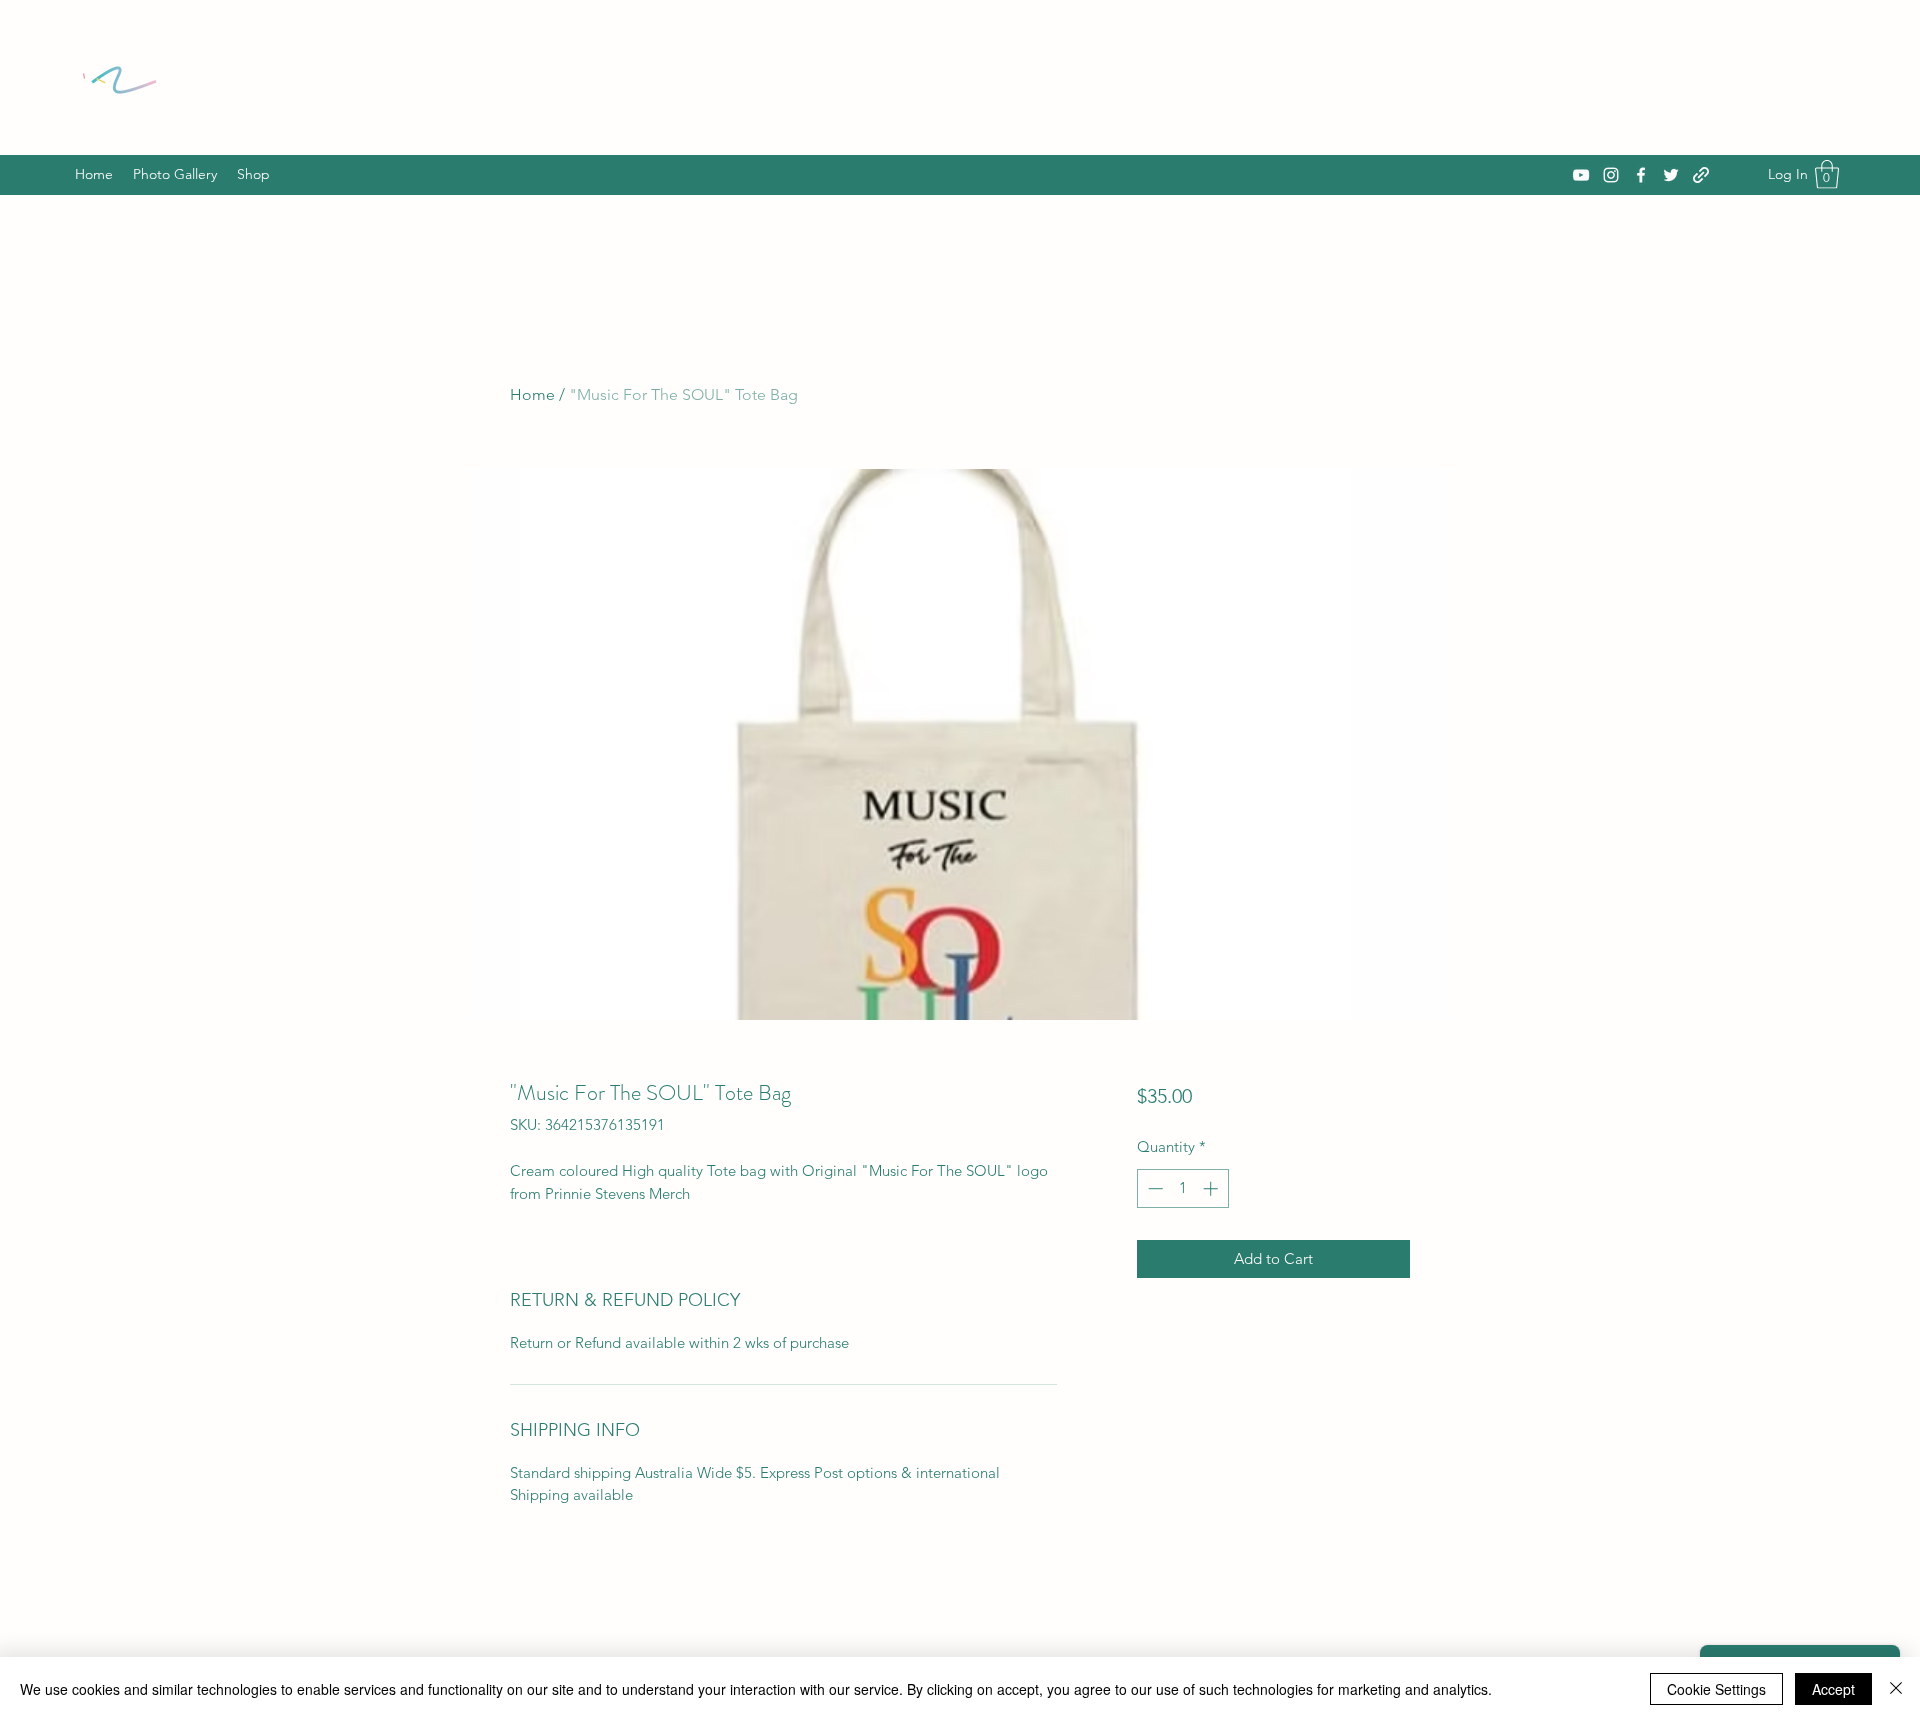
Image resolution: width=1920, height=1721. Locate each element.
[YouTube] (1581, 175)
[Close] (1896, 1689)
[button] (1827, 174)
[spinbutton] (1182, 1188)
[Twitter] (1671, 175)
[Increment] (1212, 1188)
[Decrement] (1153, 1188)
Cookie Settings (1716, 1689)
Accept (1833, 1689)
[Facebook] (1641, 175)
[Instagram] (1611, 175)
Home (532, 394)
